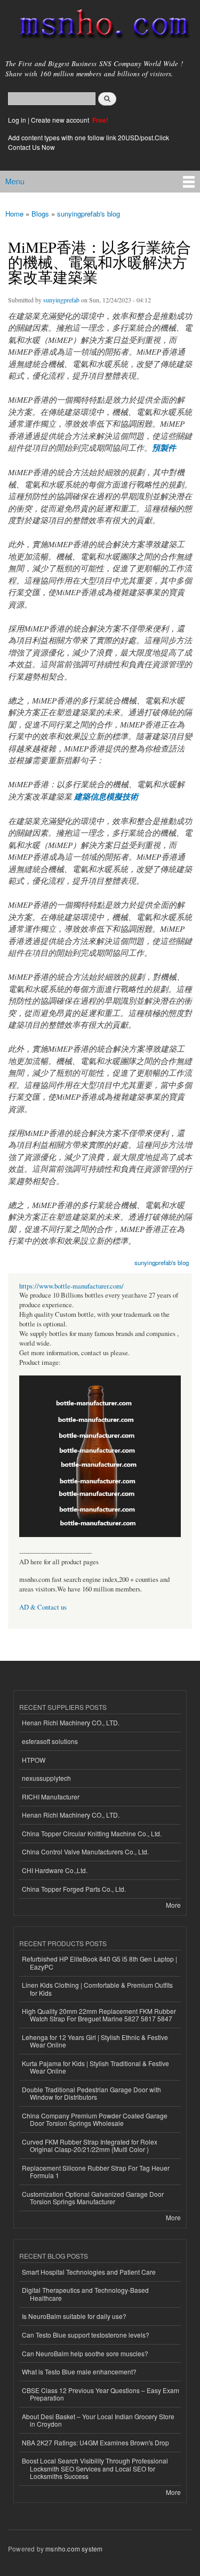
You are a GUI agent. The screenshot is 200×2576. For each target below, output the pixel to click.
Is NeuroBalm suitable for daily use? (74, 2316)
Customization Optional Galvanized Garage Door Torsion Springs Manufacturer (93, 2198)
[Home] (100, 26)
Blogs (40, 214)
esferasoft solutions (50, 1741)
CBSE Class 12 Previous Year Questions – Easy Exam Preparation (101, 2394)
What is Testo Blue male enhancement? (79, 2371)
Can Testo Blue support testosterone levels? (86, 2335)
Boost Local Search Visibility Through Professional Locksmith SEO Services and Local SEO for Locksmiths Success (95, 2468)
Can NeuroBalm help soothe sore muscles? (85, 2353)
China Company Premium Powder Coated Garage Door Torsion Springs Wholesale (95, 2119)
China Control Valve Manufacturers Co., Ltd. (85, 1851)
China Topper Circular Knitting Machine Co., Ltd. (92, 1833)
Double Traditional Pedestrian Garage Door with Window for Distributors (91, 2093)
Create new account (61, 120)
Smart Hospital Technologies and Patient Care (89, 2272)
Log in (17, 120)
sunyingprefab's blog (89, 214)
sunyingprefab (61, 300)
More (173, 1905)
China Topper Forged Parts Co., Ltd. (74, 1889)
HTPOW (34, 1760)
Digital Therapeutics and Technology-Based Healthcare (85, 2294)
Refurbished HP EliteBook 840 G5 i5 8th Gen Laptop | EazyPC (99, 1962)
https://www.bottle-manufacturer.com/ (71, 1286)
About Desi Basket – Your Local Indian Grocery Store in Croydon (98, 2420)
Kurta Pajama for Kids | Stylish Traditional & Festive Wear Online (95, 2067)
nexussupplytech (46, 1778)
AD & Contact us (43, 1607)
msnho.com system (74, 2549)
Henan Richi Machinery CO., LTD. (71, 1722)
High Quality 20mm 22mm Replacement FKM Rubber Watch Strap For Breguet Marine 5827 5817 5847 (99, 2015)
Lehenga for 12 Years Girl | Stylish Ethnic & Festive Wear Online (95, 2041)
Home (14, 214)
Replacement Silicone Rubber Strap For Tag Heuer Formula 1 (96, 2171)
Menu (15, 181)
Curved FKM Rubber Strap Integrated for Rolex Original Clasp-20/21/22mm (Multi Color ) (90, 2145)
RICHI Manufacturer (51, 1797)
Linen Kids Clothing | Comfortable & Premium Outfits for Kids (97, 1989)
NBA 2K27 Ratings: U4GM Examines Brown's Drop (95, 2442)
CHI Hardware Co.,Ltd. (55, 1870)
